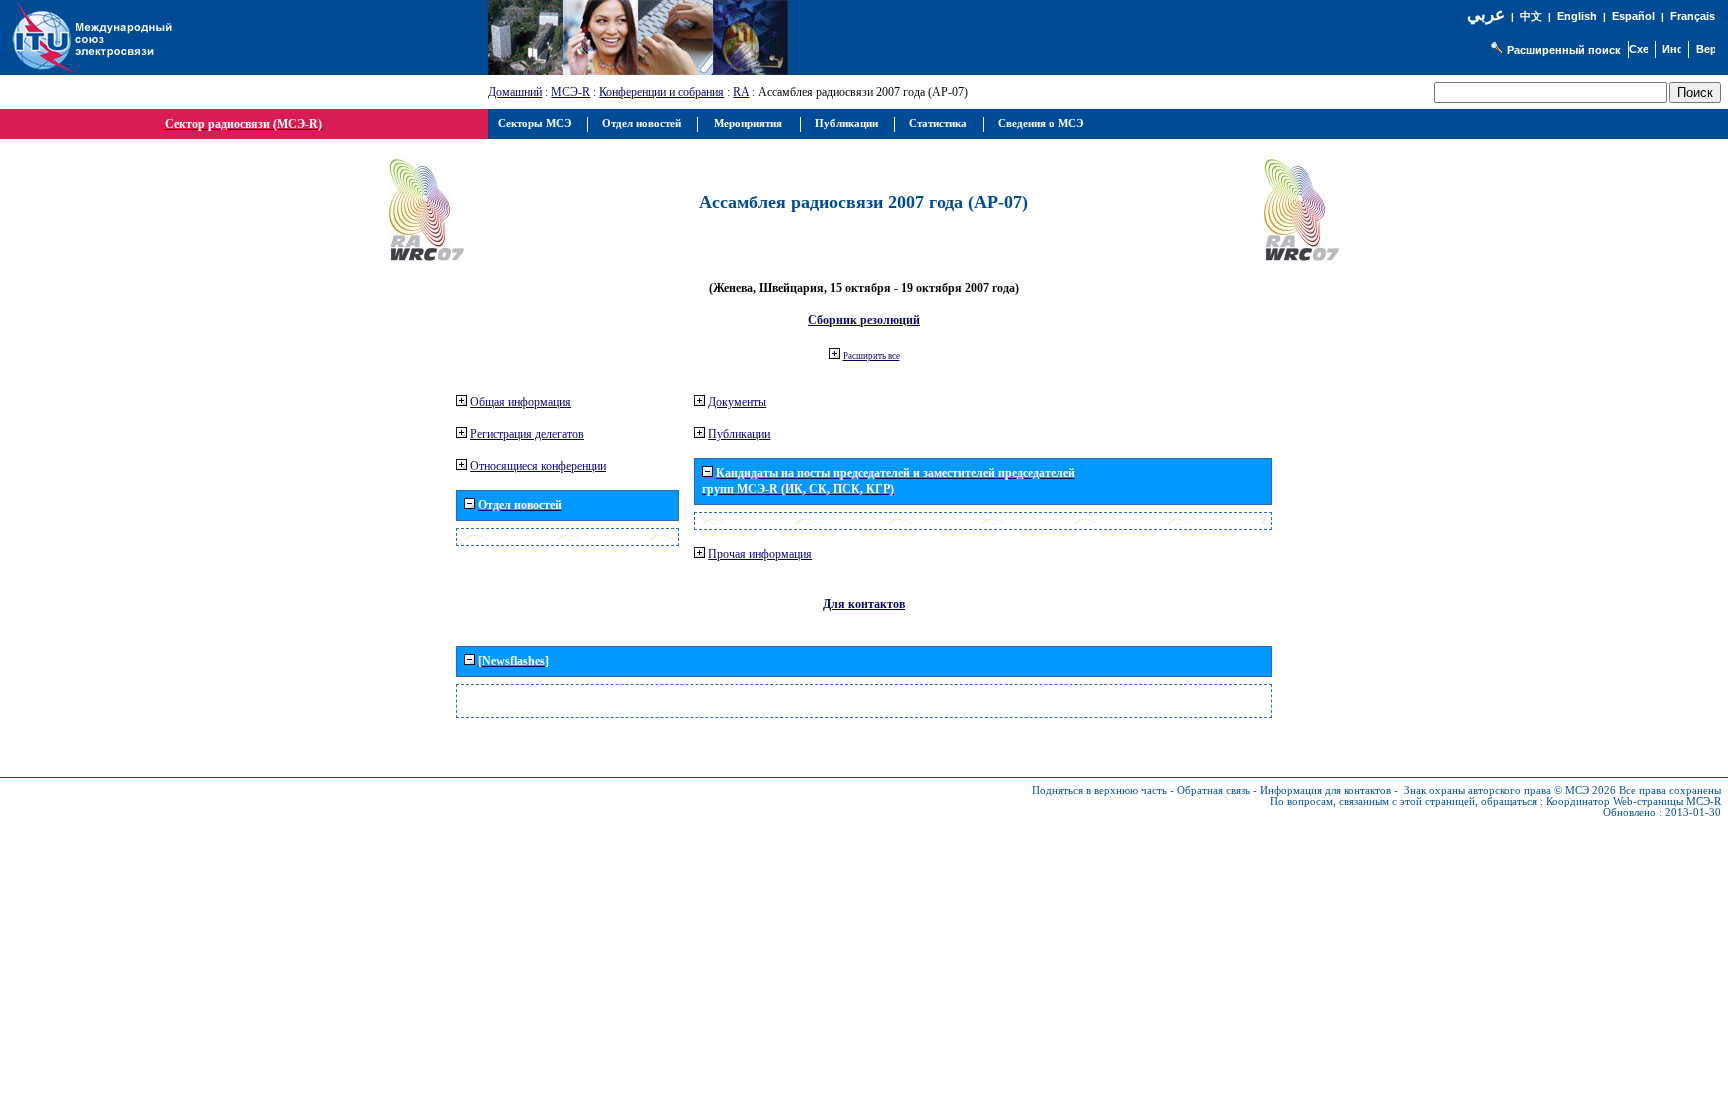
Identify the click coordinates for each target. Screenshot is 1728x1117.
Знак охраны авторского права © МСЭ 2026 (1510, 790)
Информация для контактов (1325, 790)
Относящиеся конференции (538, 466)
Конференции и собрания (661, 92)
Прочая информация (760, 554)
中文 (1531, 16)
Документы (737, 402)
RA (741, 92)
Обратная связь (1213, 790)
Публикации (739, 434)
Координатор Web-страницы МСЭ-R (1633, 801)
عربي (1486, 14)
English (1577, 16)
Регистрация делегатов (527, 434)
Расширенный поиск (1564, 50)
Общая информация (520, 402)
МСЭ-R (570, 92)
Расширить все (871, 356)
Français (1692, 16)
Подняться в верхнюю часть (1099, 790)
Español (1633, 16)
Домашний (515, 92)
